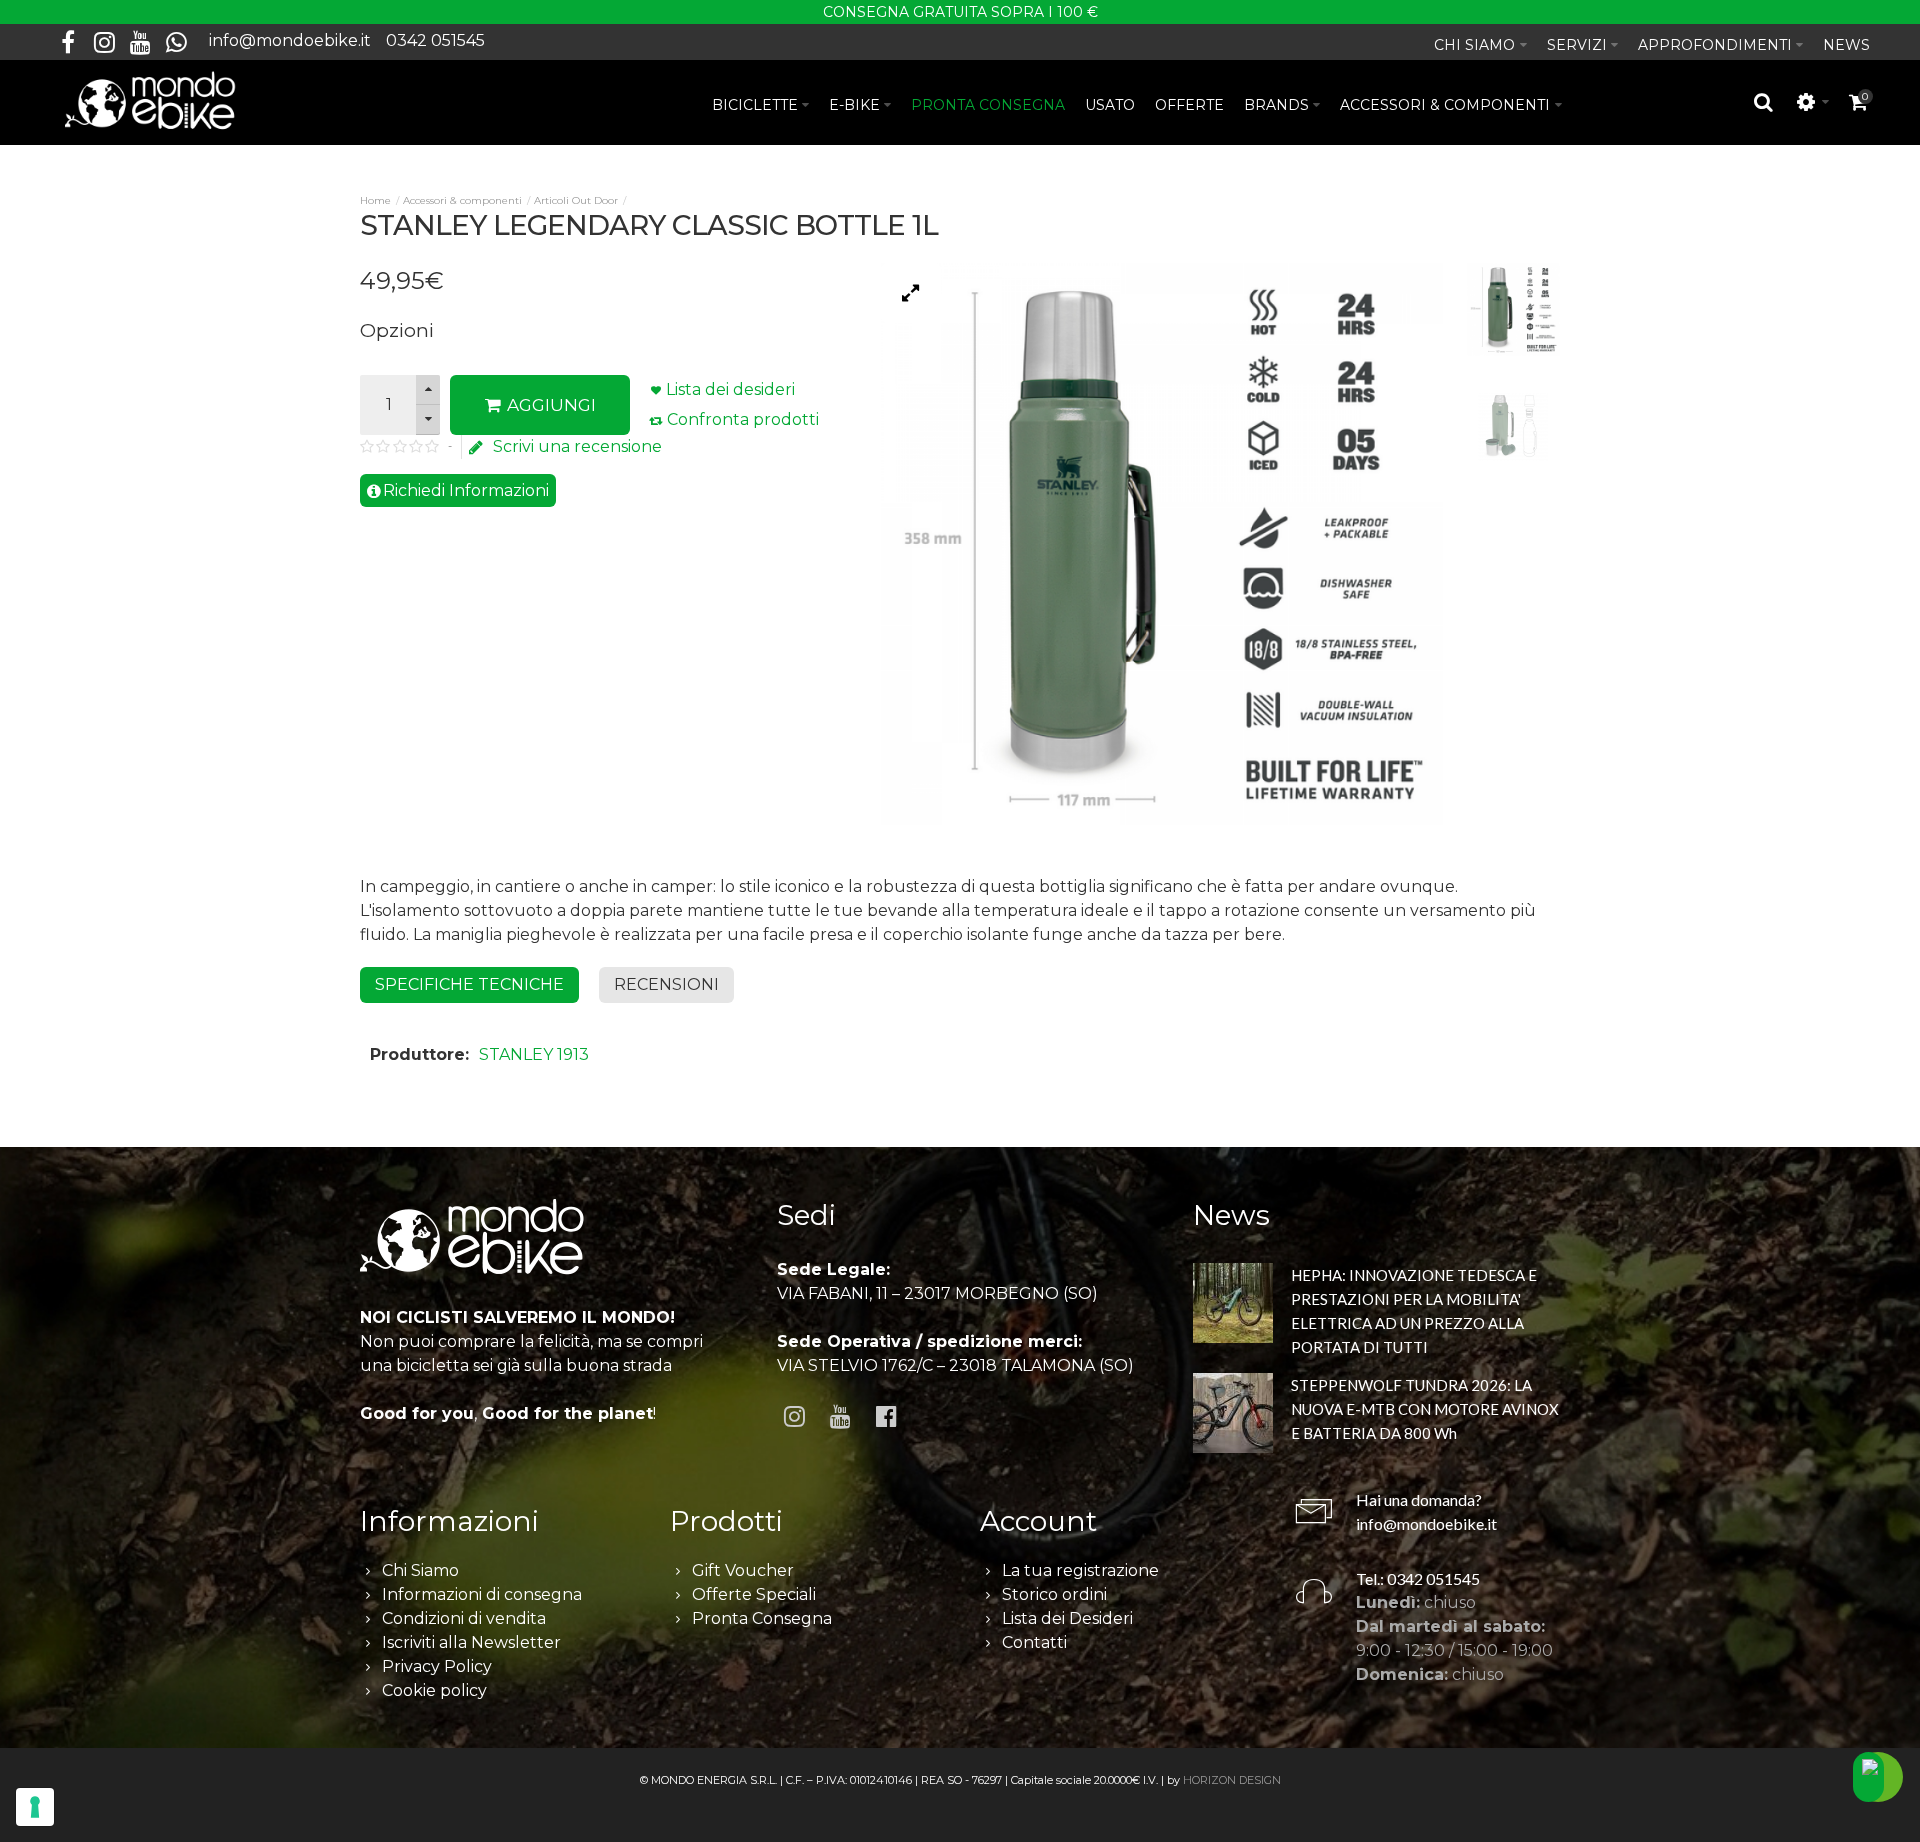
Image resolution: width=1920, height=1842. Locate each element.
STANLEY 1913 (534, 1054)
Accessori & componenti (462, 200)
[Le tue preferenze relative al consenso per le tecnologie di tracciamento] (35, 1807)
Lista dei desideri (730, 389)
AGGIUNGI (549, 405)
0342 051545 (435, 40)
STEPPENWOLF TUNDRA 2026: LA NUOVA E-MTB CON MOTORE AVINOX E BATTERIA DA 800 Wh (1425, 1409)
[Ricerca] (1764, 102)
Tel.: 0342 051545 (1418, 1578)
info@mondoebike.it (290, 40)
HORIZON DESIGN (1232, 1780)
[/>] (1233, 1306)
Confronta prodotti (743, 419)
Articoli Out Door (576, 200)
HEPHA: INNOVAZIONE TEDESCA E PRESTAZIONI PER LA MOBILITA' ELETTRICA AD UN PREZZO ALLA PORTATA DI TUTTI (1414, 1311)
